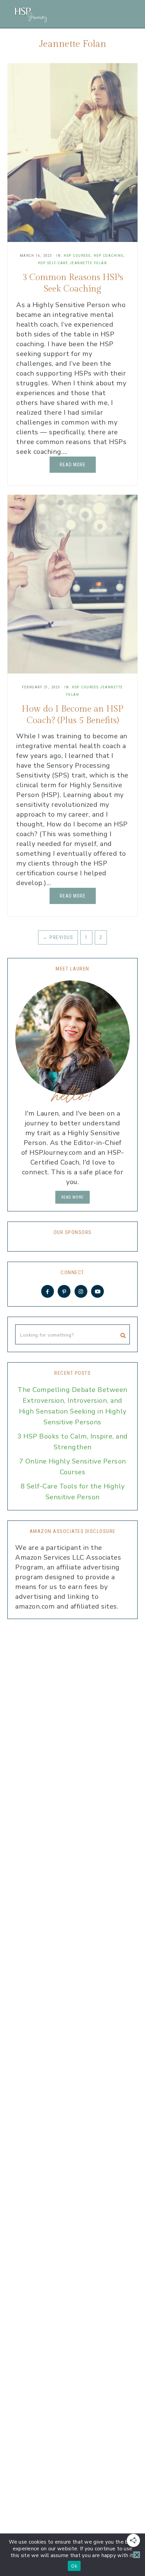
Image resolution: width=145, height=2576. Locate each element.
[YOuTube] (97, 1291)
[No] (137, 2555)
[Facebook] (48, 1291)
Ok (74, 2566)
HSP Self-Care (53, 263)
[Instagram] (81, 1291)
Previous (58, 937)
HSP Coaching (109, 256)
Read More (73, 465)
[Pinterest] (64, 1291)
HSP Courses (77, 256)
